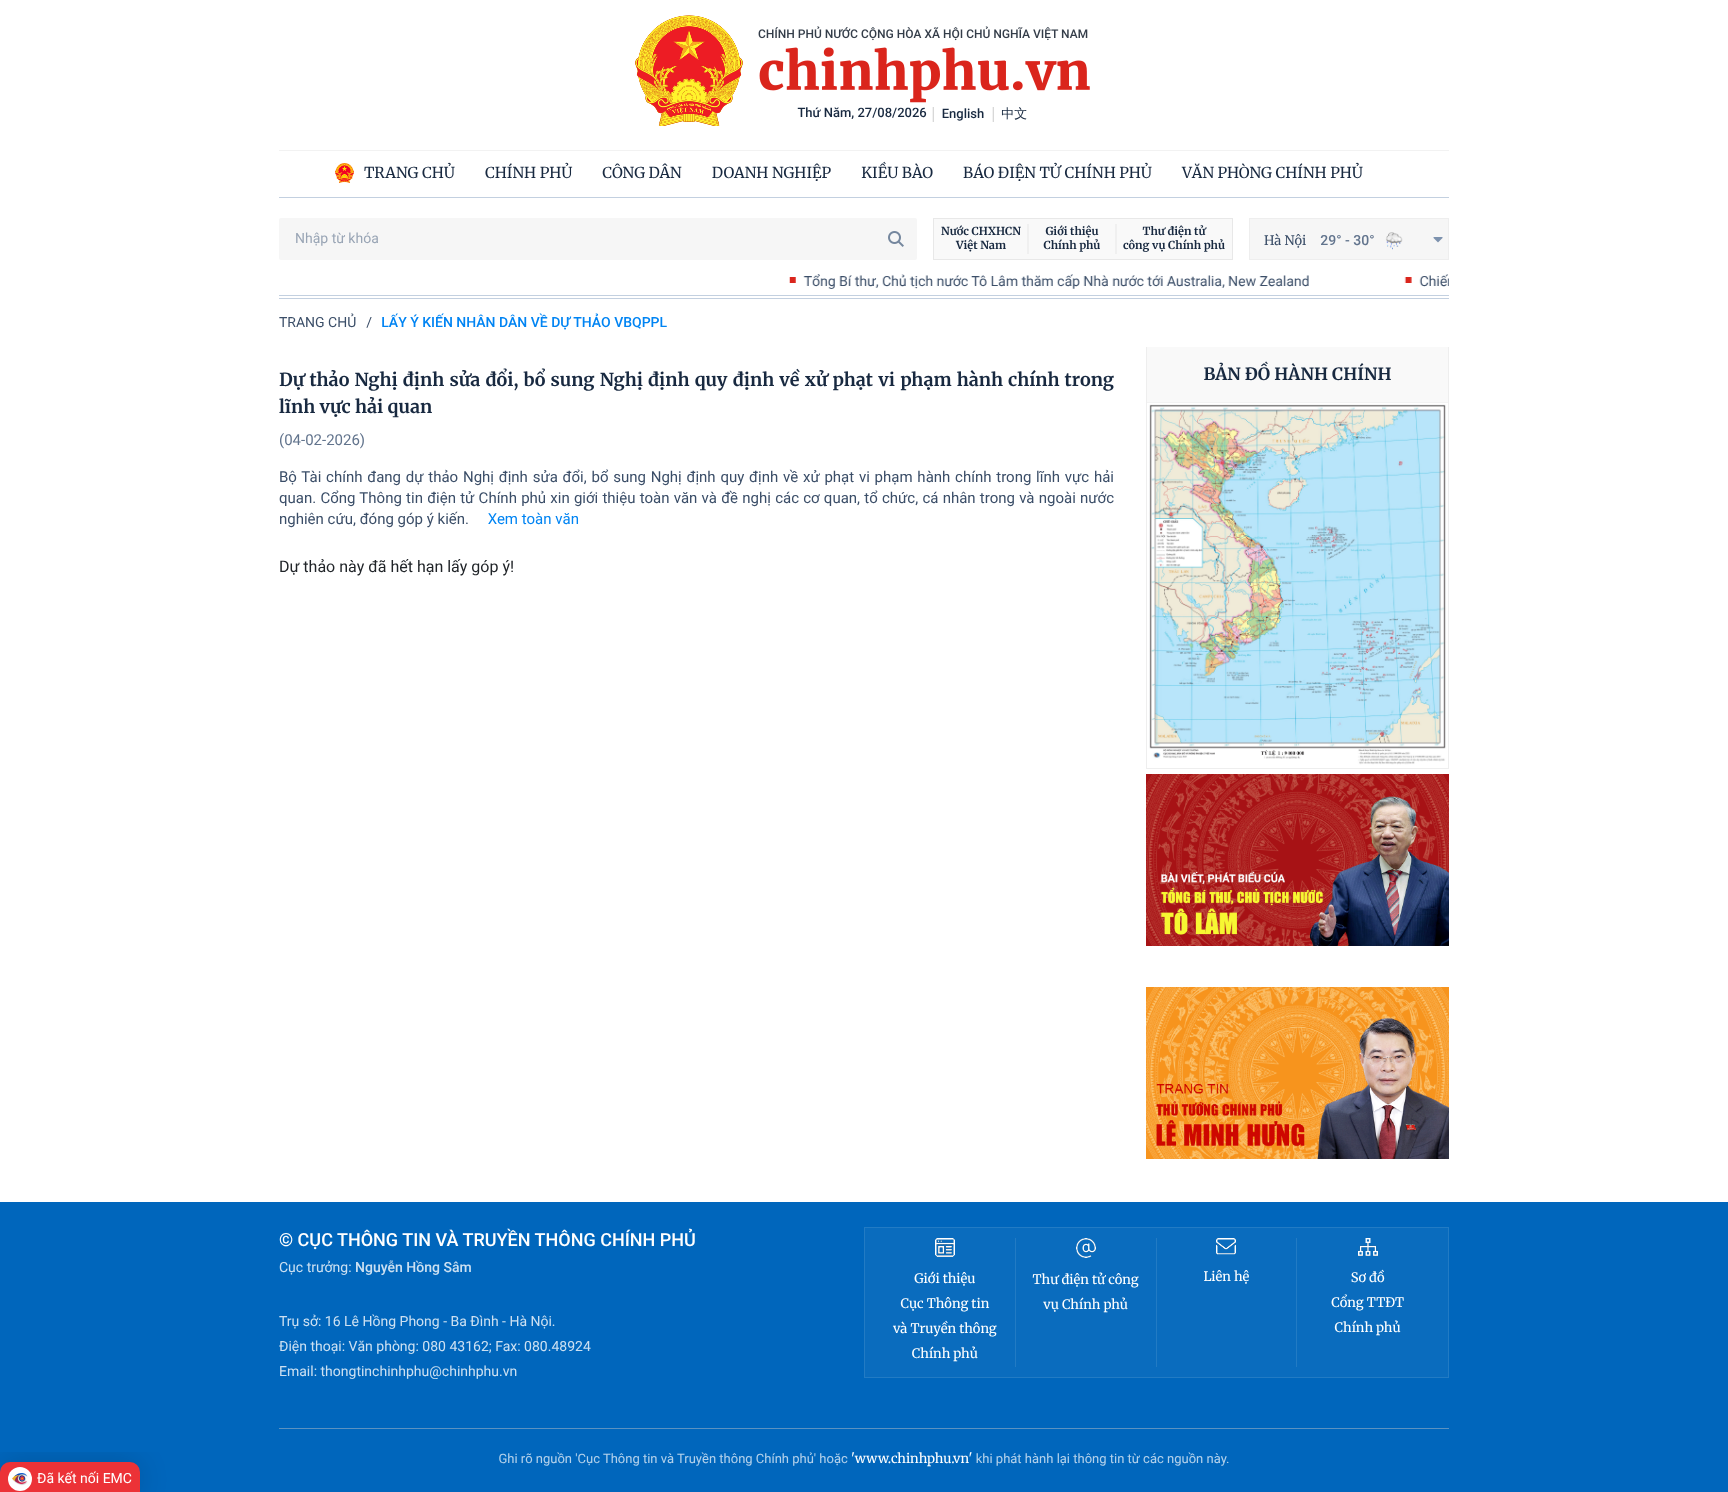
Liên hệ (1226, 1276)
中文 (1014, 114)
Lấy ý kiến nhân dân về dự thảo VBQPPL (524, 323)
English (963, 114)
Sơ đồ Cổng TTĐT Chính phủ (1367, 1302)
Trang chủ (317, 323)
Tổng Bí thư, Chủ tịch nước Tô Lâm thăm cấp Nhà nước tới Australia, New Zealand (1005, 282)
